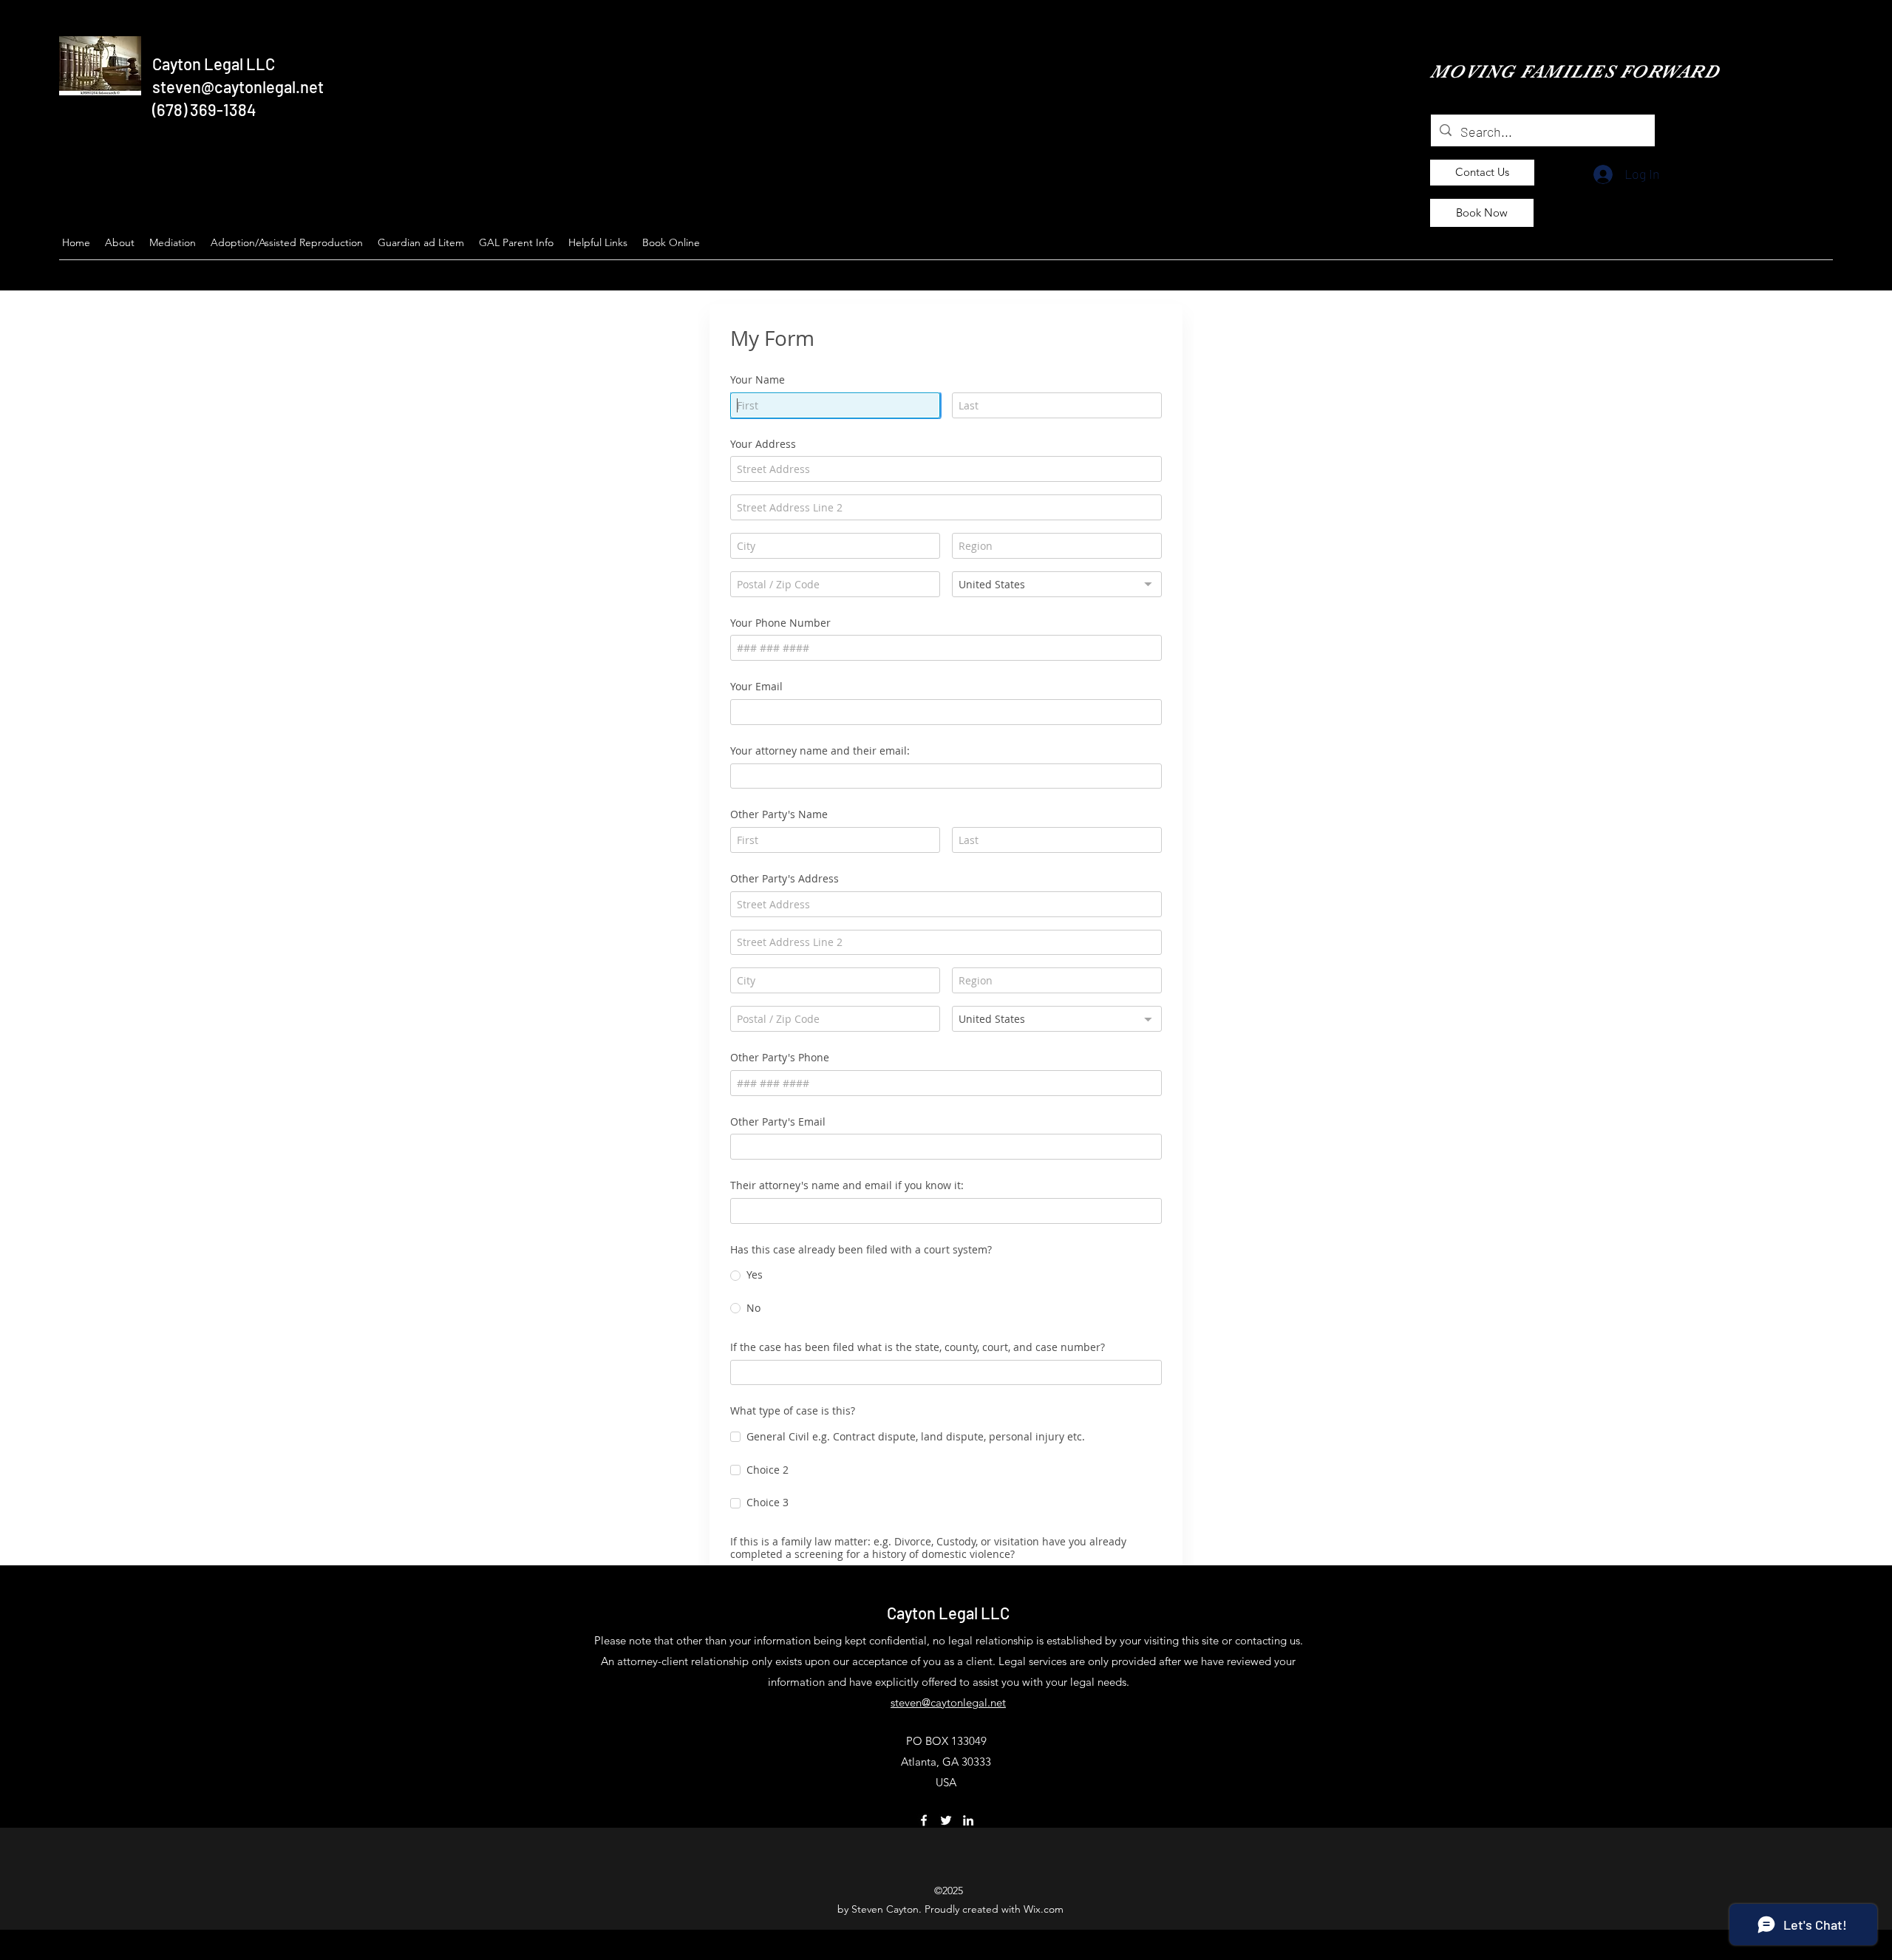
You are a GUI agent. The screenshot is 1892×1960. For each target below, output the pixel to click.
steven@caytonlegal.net (238, 86)
